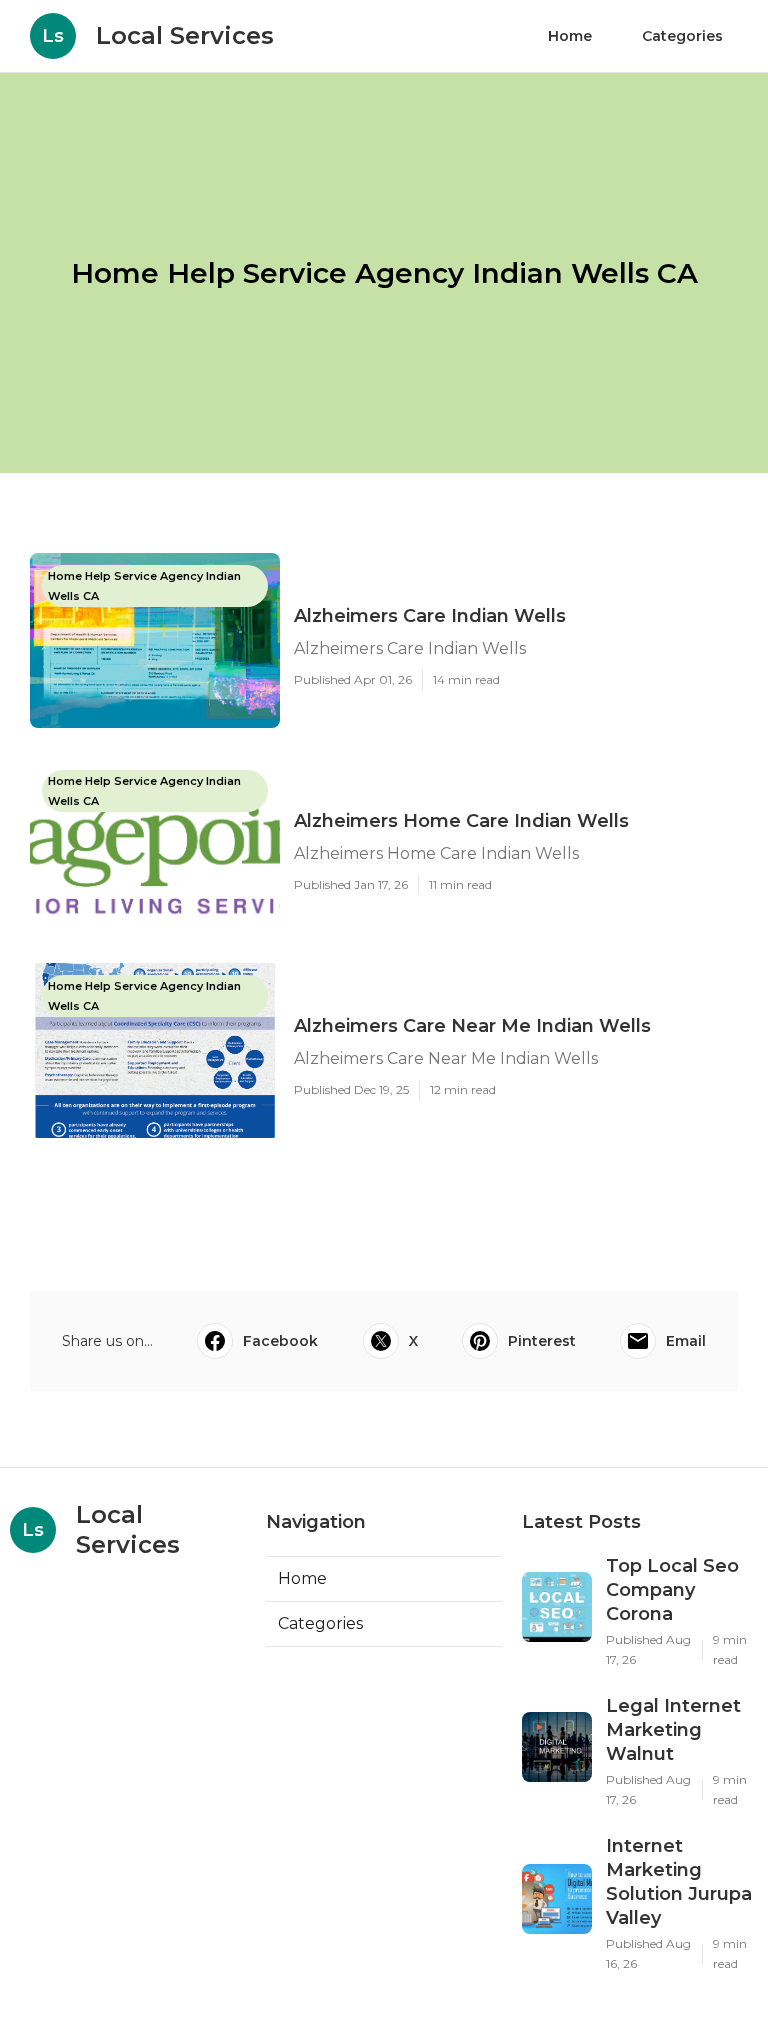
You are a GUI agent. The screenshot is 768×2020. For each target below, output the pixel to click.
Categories (682, 36)
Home (570, 36)
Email (686, 1341)
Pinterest (542, 1341)
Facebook (280, 1341)
